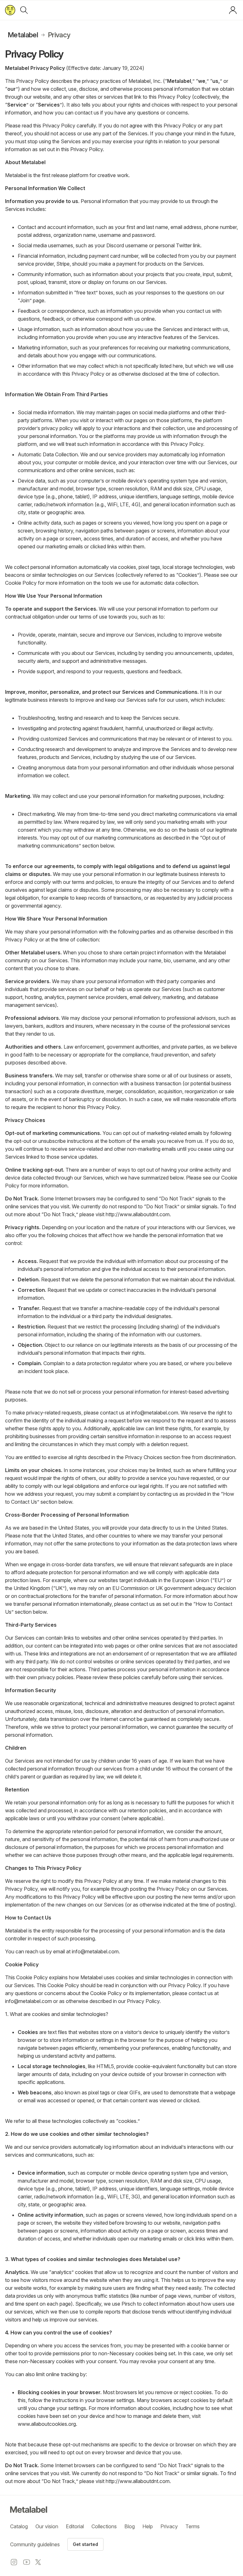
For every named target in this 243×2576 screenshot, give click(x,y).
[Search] (24, 10)
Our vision (47, 2526)
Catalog (19, 2526)
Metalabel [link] (23, 35)
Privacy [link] (59, 35)
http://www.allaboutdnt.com (138, 1214)
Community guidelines (35, 2544)
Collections (104, 2526)
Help (148, 2526)
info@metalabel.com (155, 1413)
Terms (193, 2526)
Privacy (169, 2526)
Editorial (75, 2526)
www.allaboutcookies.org (47, 2424)
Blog (130, 2526)
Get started (85, 2544)
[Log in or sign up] (233, 10)
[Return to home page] (10, 10)
